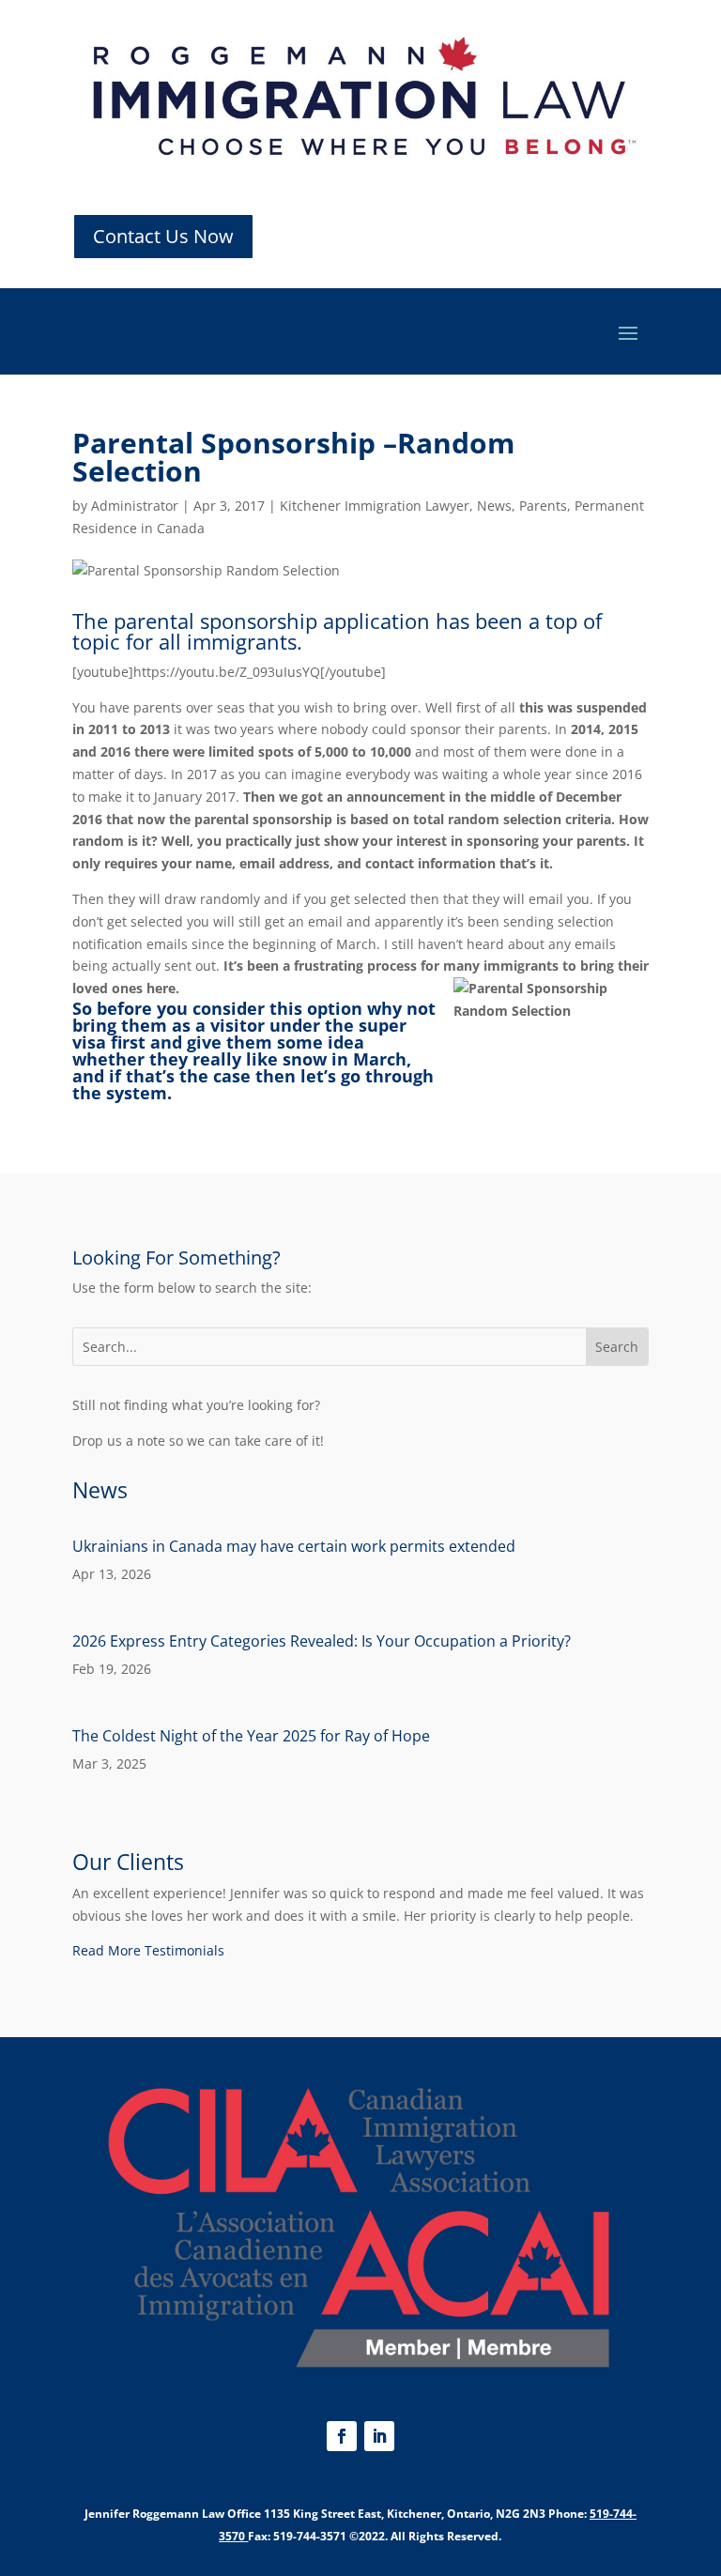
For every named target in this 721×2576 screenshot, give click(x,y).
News (494, 506)
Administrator (135, 506)
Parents (543, 506)
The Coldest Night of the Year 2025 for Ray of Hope (251, 1736)
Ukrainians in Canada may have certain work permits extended (294, 1546)
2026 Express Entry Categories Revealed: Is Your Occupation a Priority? (322, 1641)
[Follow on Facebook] (342, 2436)
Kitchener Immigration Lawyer (375, 506)
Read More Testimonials (148, 1950)
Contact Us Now (163, 236)
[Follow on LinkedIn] (379, 2436)
